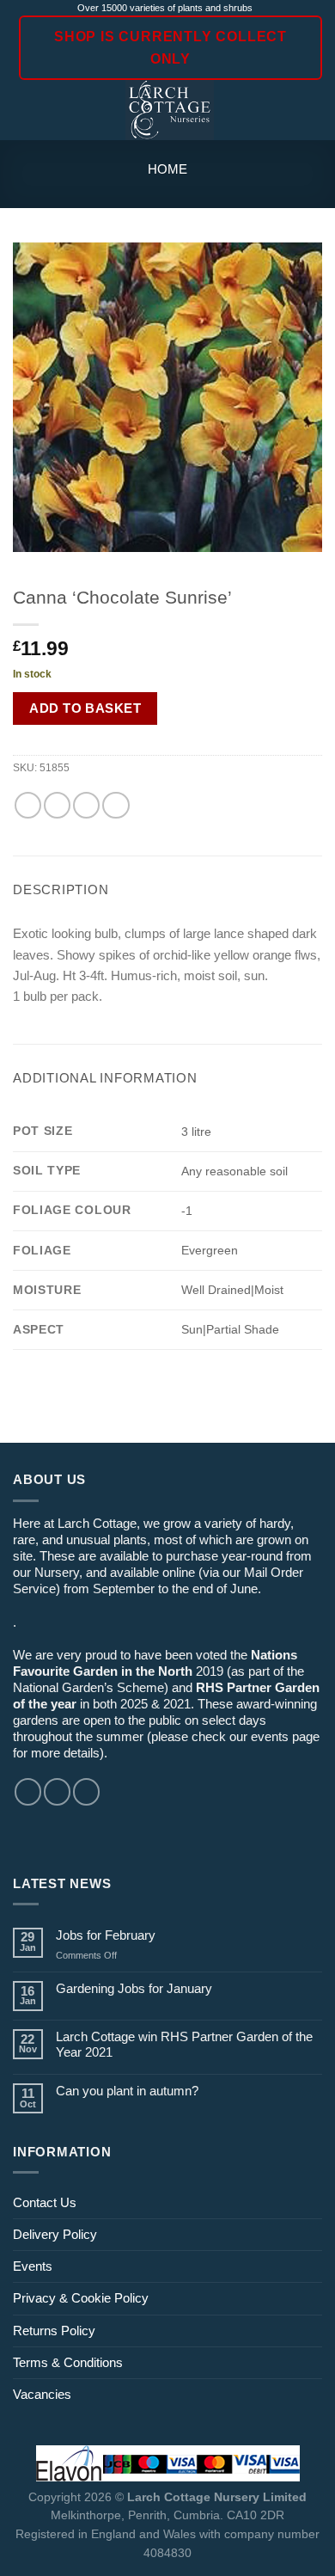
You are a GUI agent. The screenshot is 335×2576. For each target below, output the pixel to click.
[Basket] (314, 110)
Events (33, 2266)
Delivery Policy (55, 2234)
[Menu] (23, 111)
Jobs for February (106, 1935)
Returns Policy (54, 2331)
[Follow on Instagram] (57, 1791)
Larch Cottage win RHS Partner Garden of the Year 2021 (184, 2044)
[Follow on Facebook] (28, 1791)
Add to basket (85, 708)
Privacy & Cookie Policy (81, 2298)
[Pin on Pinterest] (116, 805)
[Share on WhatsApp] (28, 805)
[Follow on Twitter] (86, 1791)
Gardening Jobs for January (134, 1988)
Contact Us (45, 2202)
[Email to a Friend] (86, 805)
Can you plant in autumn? (127, 2091)
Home (167, 169)
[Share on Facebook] (57, 805)
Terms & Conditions (68, 2362)
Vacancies (42, 2394)
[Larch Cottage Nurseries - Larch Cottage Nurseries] (170, 110)
